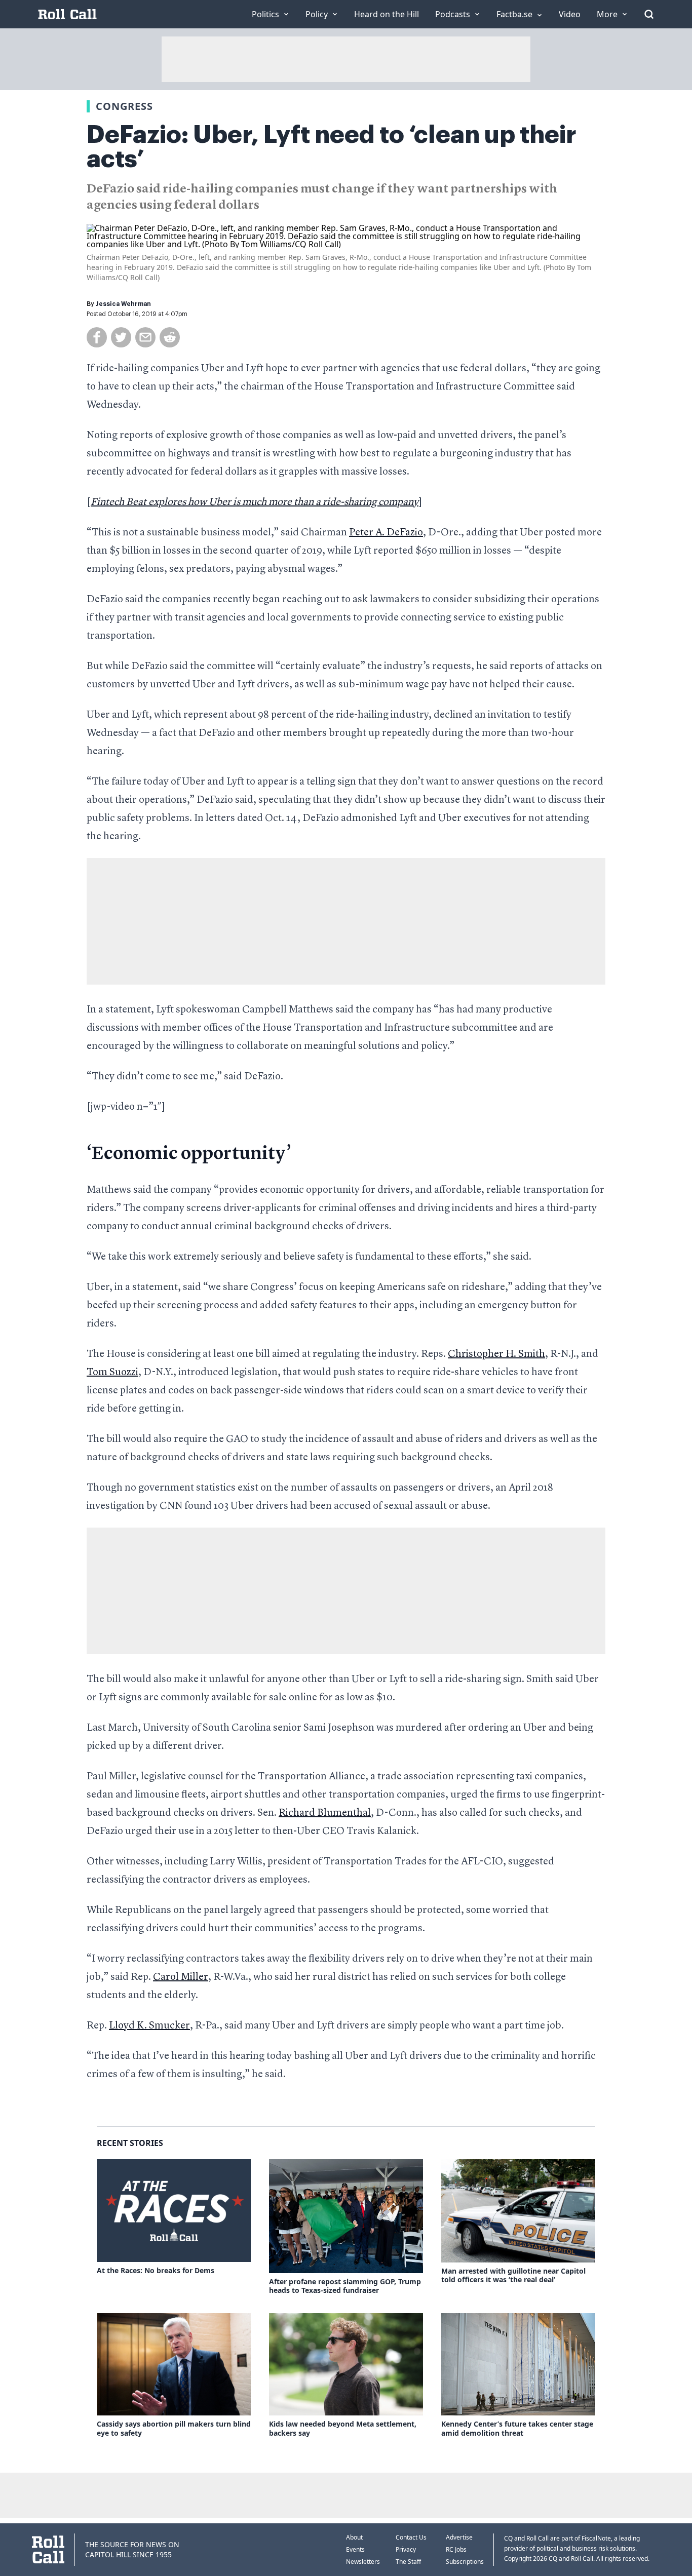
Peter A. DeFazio (386, 533)
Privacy (406, 2549)
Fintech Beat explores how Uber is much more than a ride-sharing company (255, 502)
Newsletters (363, 2562)
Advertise (459, 2537)
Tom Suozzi (112, 1373)
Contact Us (411, 2537)
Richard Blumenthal (325, 1813)
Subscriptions (465, 2562)
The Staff (408, 2562)
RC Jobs (456, 2549)
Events (355, 2549)
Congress (124, 106)
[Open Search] (649, 14)
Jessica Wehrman (123, 304)
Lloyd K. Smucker (149, 2026)
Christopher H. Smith (496, 1354)
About (354, 2537)
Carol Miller (181, 1977)
